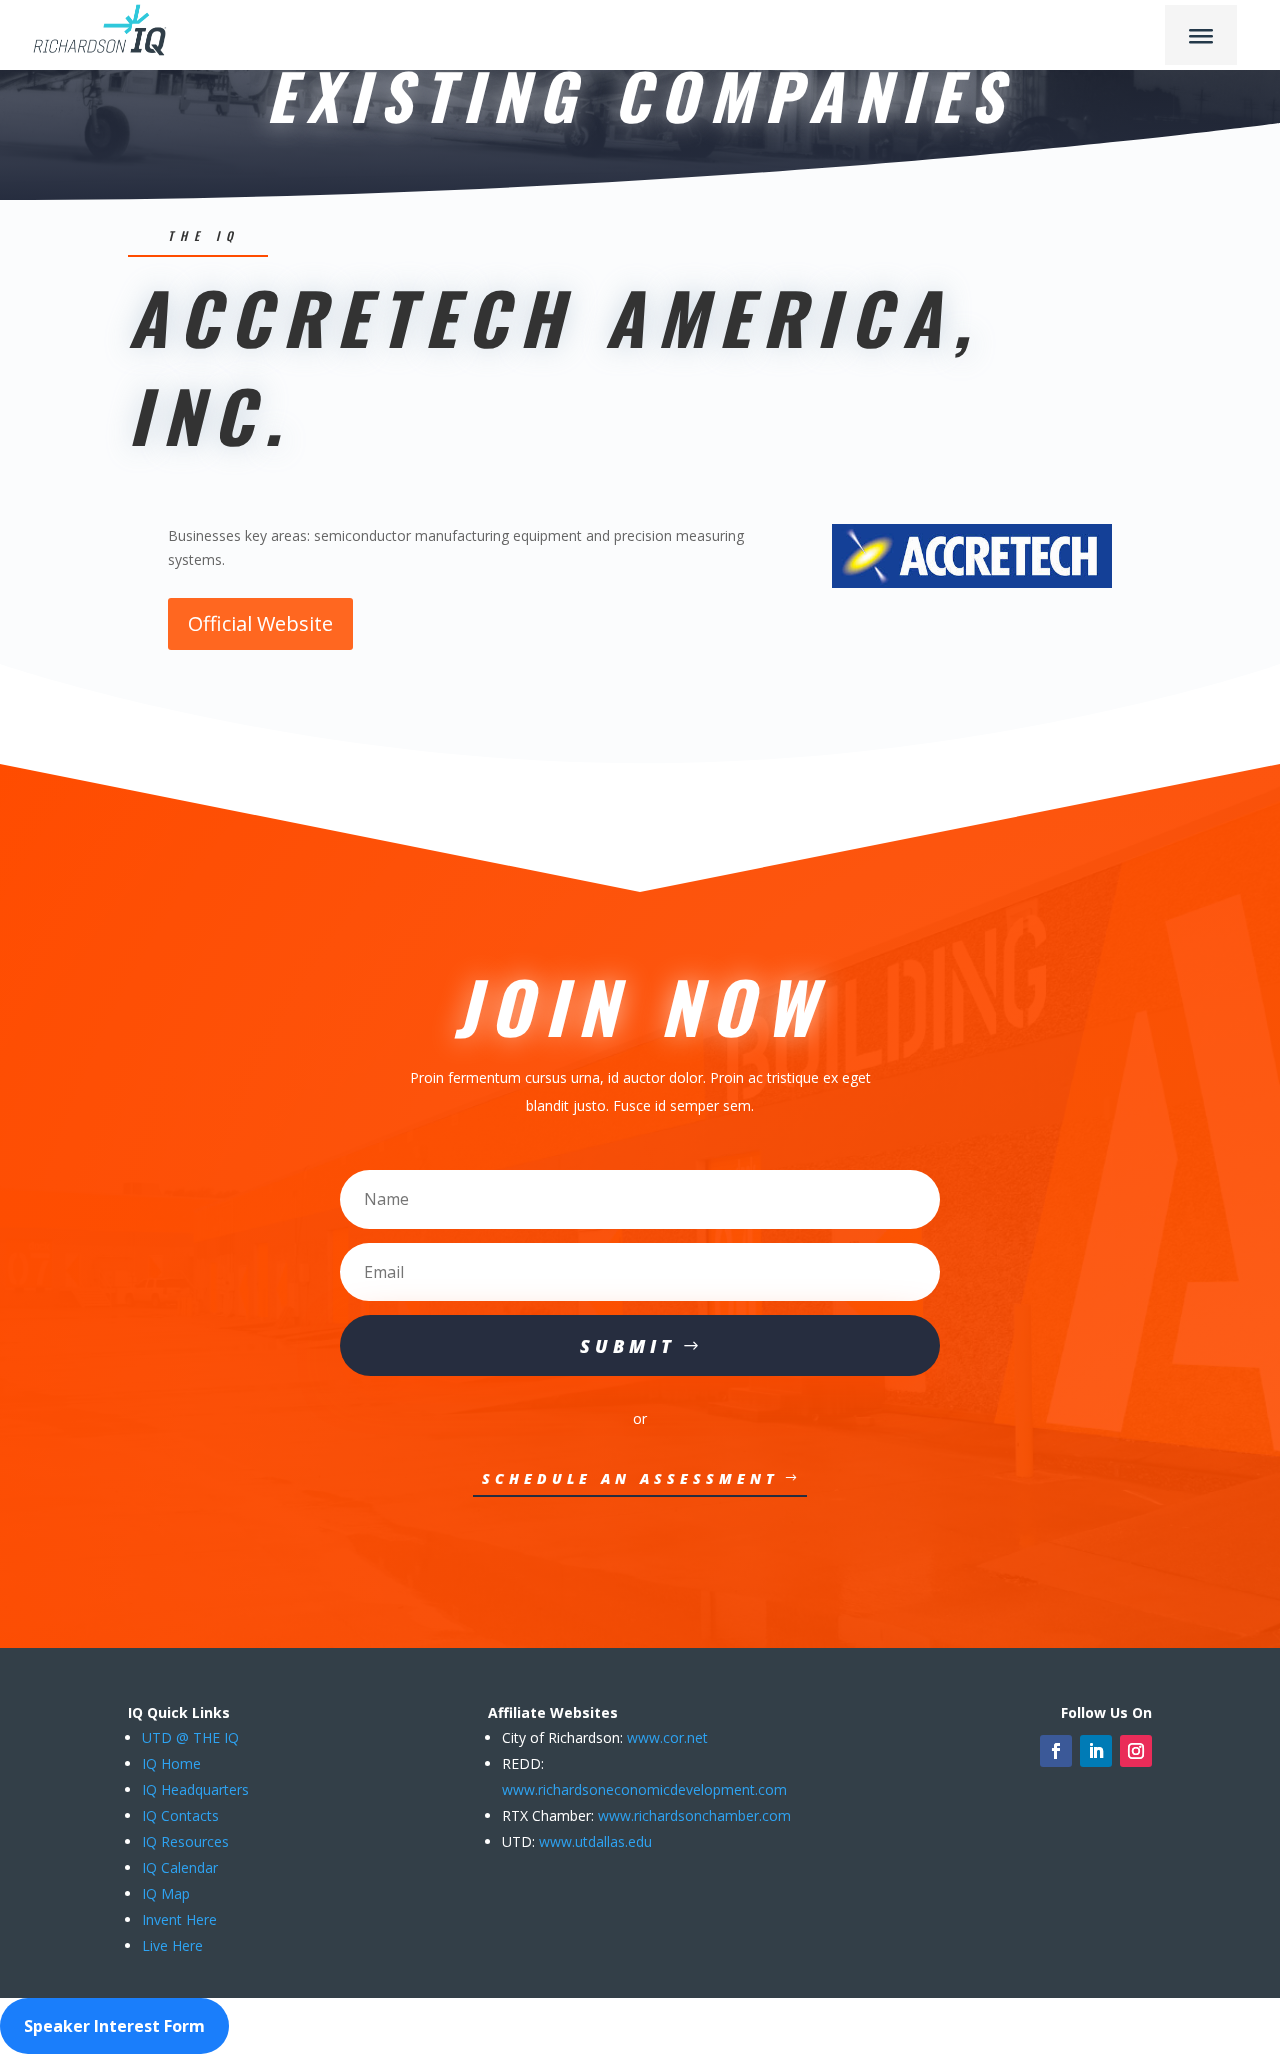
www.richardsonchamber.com (694, 1815)
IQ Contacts (180, 1815)
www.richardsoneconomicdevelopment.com (644, 1789)
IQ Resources (185, 1841)
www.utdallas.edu (595, 1841)
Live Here (172, 1945)
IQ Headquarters (195, 1789)
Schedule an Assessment (630, 1478)
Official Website (260, 623)
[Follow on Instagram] (1136, 1751)
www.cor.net (665, 1737)
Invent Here (179, 1919)
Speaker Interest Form (114, 2026)
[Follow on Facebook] (1056, 1751)
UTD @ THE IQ (190, 1737)
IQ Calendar (180, 1867)
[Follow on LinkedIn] (1096, 1751)
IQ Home (171, 1763)
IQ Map (166, 1893)
